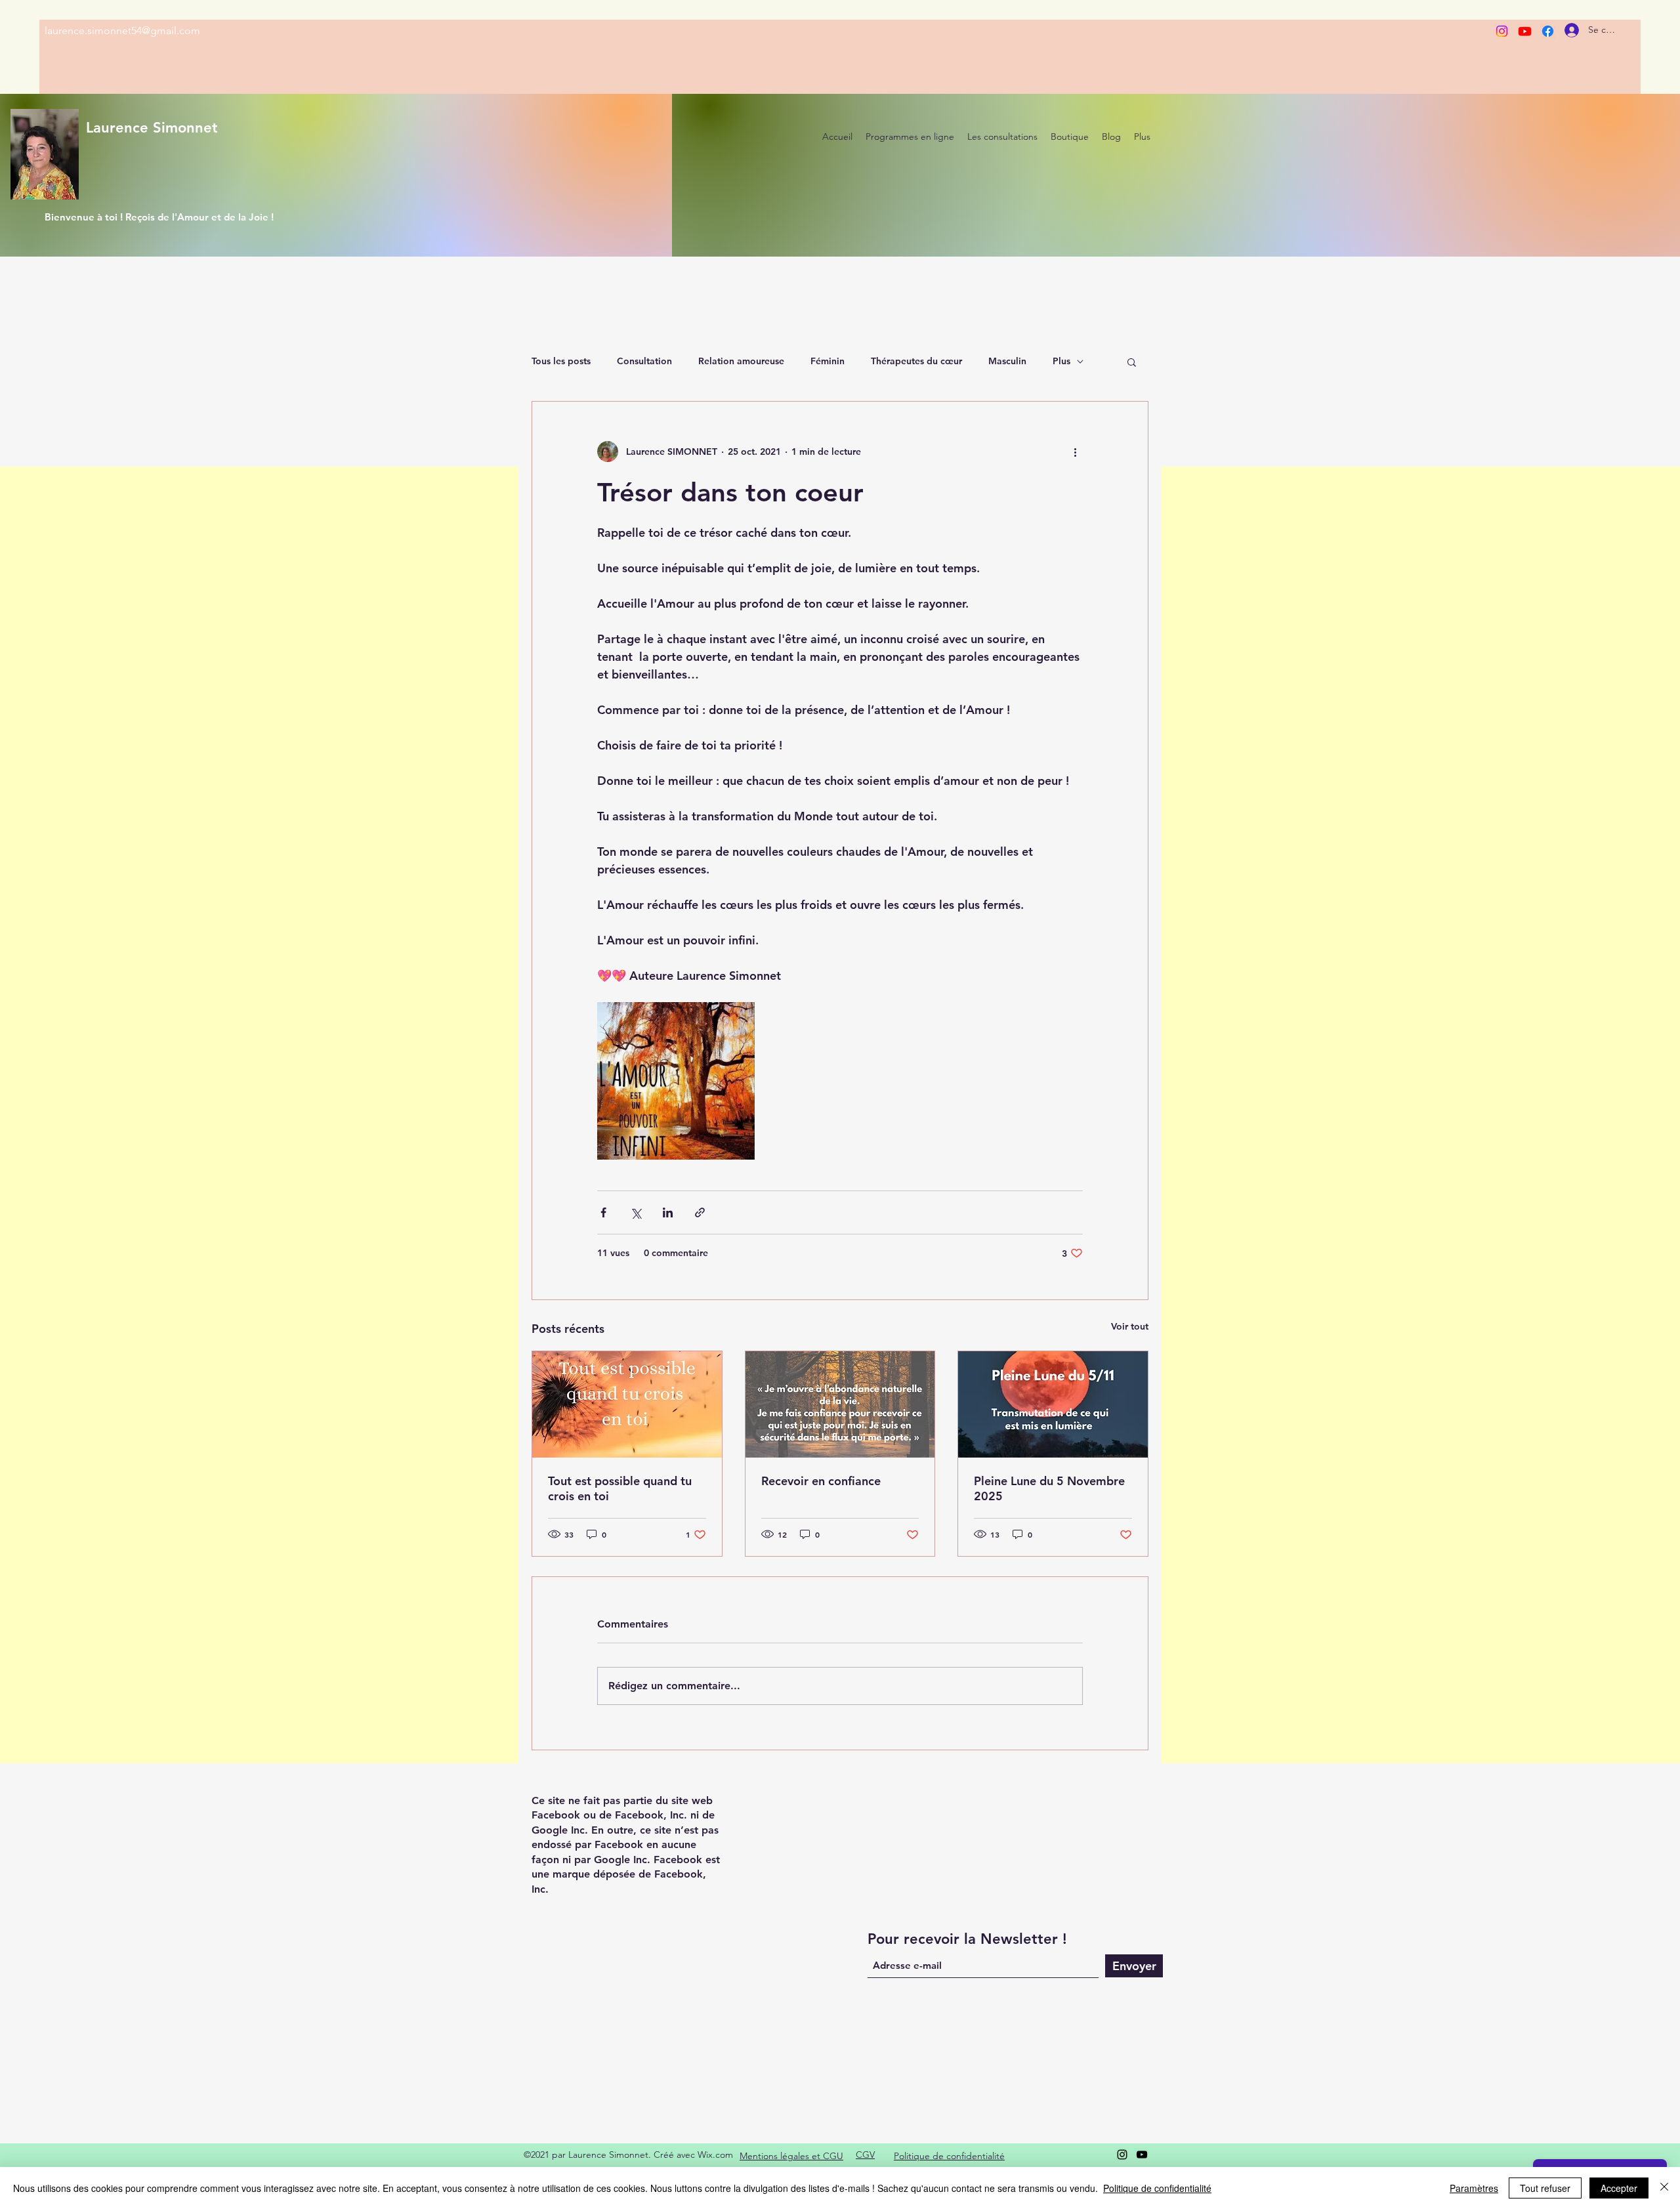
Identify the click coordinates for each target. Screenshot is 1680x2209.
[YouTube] (1142, 2155)
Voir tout (1130, 1326)
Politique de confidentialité (1157, 2188)
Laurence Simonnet (152, 128)
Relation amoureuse (741, 361)
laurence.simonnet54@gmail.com (122, 31)
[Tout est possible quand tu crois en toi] (627, 1404)
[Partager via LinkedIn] (668, 1212)
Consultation (644, 361)
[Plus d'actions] (1075, 452)
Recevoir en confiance (821, 1481)
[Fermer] (1664, 2188)
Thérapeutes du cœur (916, 361)
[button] (1132, 362)
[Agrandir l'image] (676, 1081)
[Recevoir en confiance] (840, 1404)
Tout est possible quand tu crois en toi (620, 1488)
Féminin (828, 361)
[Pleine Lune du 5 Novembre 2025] (1053, 1404)
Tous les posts (561, 361)
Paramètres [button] (1474, 2188)
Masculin (1007, 361)
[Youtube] (1525, 31)
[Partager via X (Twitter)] (636, 1212)
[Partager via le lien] (700, 1212)
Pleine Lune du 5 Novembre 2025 (1049, 1488)
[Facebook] (1548, 31)
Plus (1061, 361)
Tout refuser (1545, 2188)
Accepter (1619, 2188)
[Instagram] (1502, 31)
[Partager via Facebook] (603, 1212)
